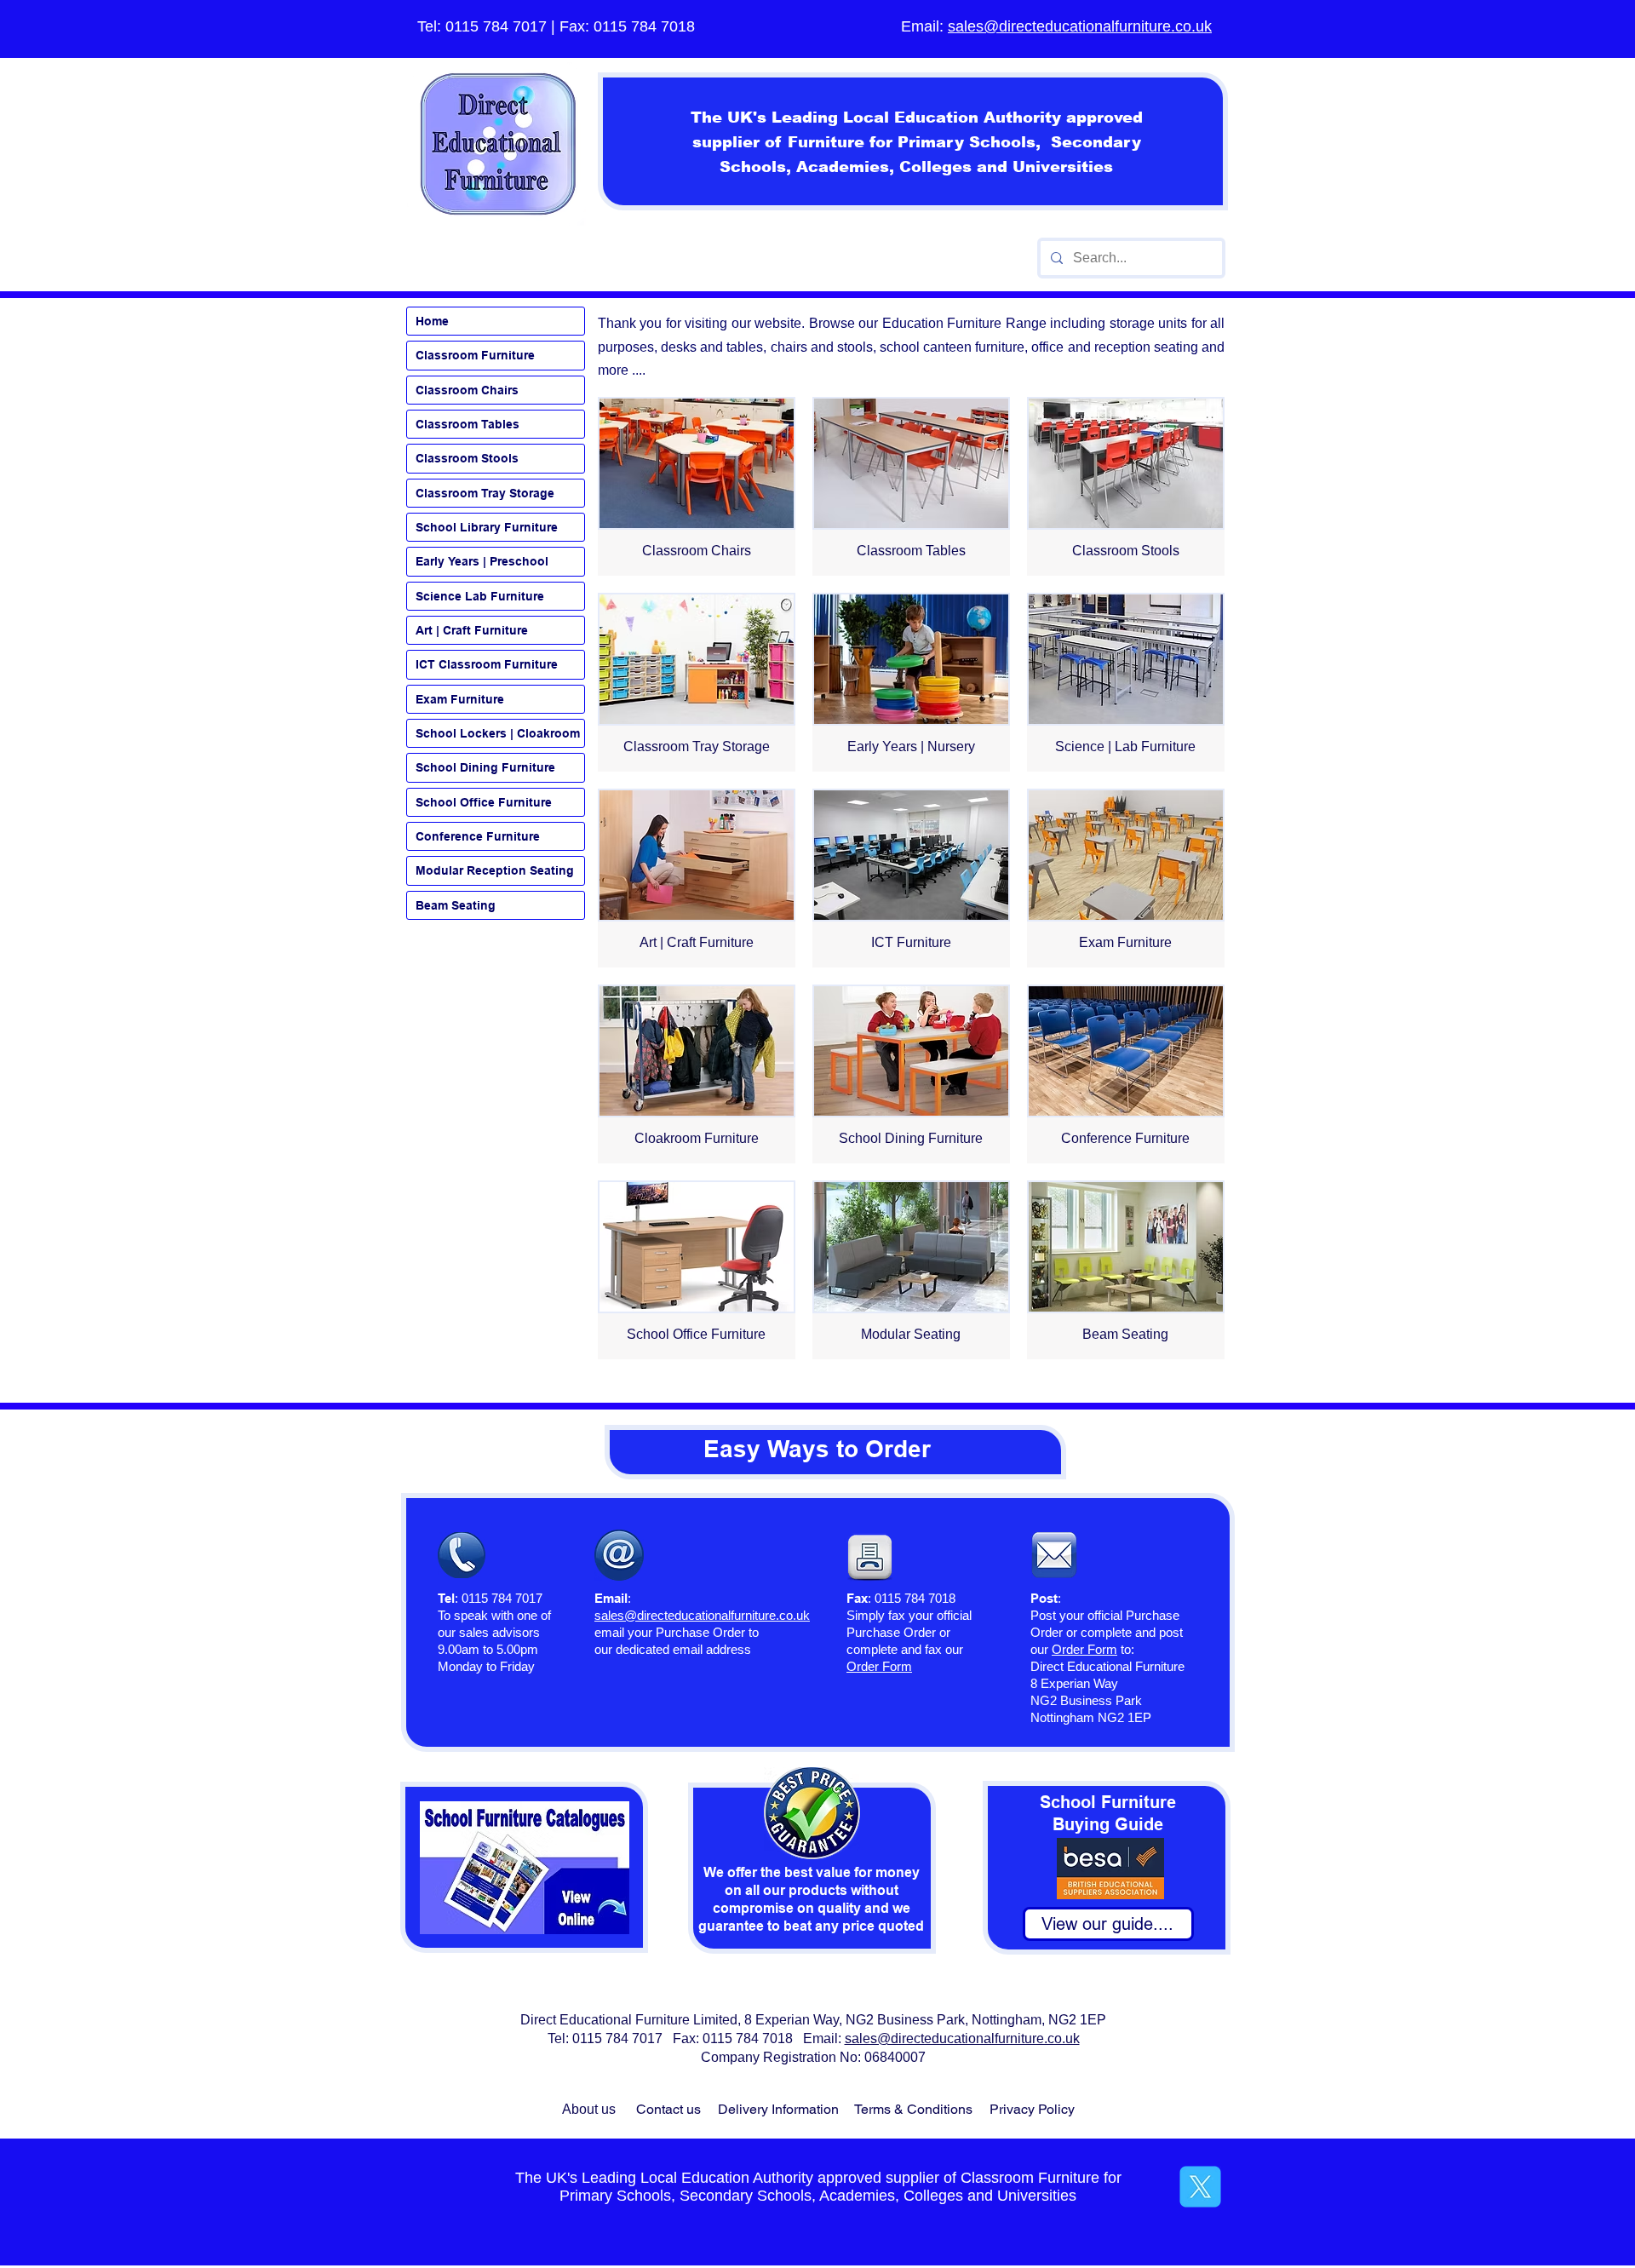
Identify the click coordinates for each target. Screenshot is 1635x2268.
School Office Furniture (484, 802)
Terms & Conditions (913, 2109)
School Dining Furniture (485, 767)
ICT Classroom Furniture (487, 664)
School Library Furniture (487, 527)
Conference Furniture (478, 836)
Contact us (668, 2109)
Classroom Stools (467, 458)
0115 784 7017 (496, 26)
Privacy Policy (1032, 2109)
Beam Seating (456, 905)
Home (432, 321)
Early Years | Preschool (482, 561)
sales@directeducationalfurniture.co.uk (1080, 26)
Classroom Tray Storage (485, 493)
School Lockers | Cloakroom (498, 733)
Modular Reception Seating (495, 870)
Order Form (1084, 1649)
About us (589, 2109)
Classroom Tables (468, 424)
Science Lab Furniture (480, 596)
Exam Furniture (460, 699)
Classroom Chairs (467, 390)
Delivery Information (778, 2109)
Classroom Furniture (475, 355)
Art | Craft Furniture (472, 630)
